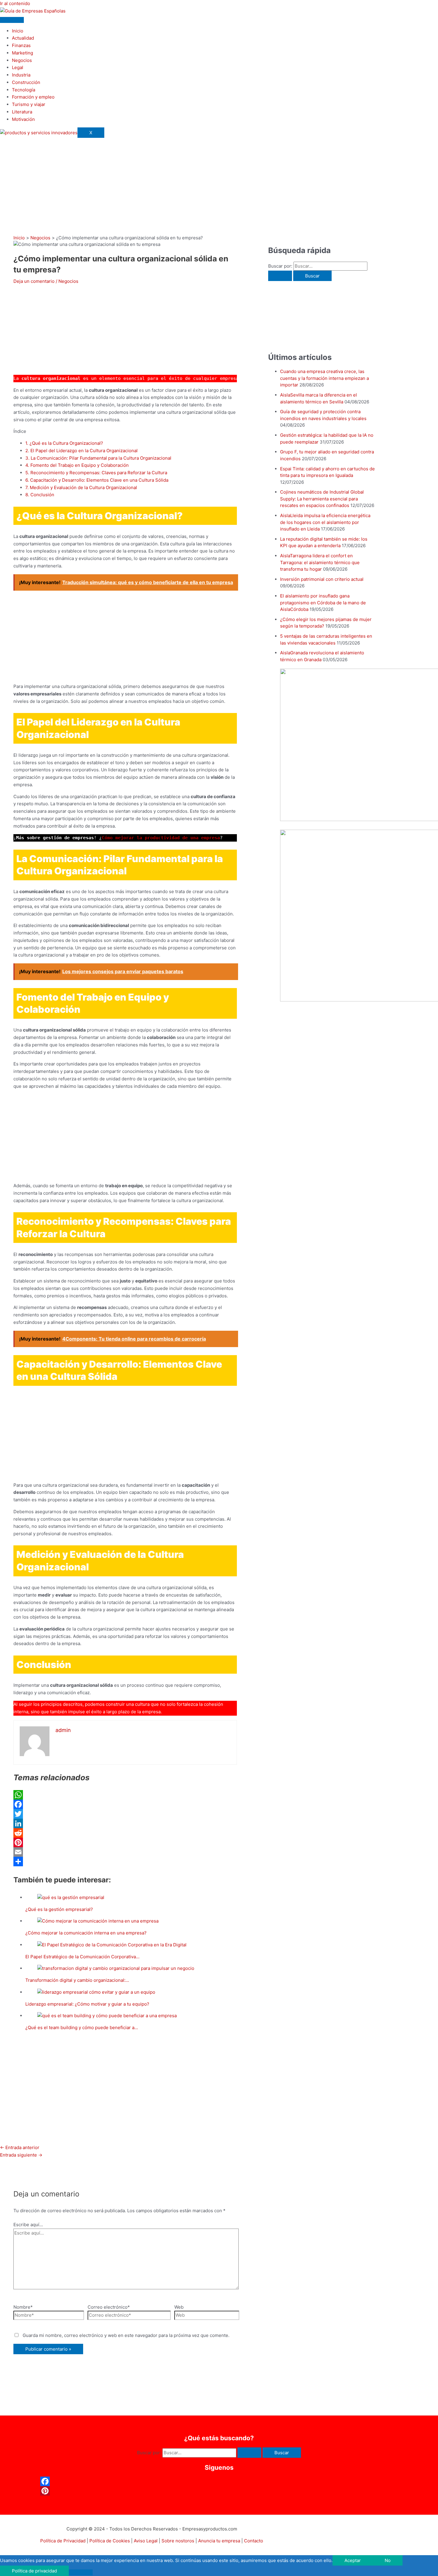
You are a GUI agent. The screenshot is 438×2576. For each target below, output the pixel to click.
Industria (21, 75)
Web (179, 2307)
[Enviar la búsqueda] (280, 276)
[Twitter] (125, 1814)
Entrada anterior (20, 2147)
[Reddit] (125, 1833)
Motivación (23, 119)
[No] (81, 2572)
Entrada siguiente (21, 2155)
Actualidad (23, 38)
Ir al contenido (15, 3)
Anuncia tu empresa (219, 2541)
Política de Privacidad (63, 2541)
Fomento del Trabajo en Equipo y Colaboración (77, 465)
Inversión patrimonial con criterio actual (322, 579)
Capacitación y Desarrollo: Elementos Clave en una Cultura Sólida (97, 480)
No (388, 2560)
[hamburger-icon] (12, 20)
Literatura (22, 112)
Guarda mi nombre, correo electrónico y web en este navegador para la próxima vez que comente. (126, 2335)
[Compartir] (125, 1862)
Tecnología (24, 90)
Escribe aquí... (28, 2225)
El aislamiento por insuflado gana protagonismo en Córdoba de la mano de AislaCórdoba (323, 603)
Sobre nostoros (178, 2541)
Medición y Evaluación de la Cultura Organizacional (81, 487)
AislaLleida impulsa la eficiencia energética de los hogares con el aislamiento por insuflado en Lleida (325, 522)
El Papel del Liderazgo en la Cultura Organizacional (81, 451)
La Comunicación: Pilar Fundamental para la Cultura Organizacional (98, 458)
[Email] (125, 1852)
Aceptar (353, 2560)
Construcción (26, 82)
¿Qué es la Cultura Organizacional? (64, 443)
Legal (18, 67)
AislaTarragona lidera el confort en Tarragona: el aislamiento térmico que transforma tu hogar (320, 562)
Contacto (254, 2541)
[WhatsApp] (125, 1795)
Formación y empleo (33, 97)
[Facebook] (125, 1804)
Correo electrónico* (109, 2307)
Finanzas (21, 45)
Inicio (18, 31)
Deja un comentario (34, 281)
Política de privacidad (34, 2571)
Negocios (22, 60)
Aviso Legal (146, 2541)
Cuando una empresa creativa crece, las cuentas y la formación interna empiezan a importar (324, 378)
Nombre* (23, 2307)
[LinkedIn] (125, 1823)
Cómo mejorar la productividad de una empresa (161, 838)
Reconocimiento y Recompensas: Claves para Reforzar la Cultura (96, 473)
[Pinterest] (125, 1842)
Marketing (22, 53)
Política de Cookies (110, 2541)
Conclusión (40, 495)
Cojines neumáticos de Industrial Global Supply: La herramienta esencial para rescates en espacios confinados (322, 499)
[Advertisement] (219, 180)
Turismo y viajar (29, 104)
